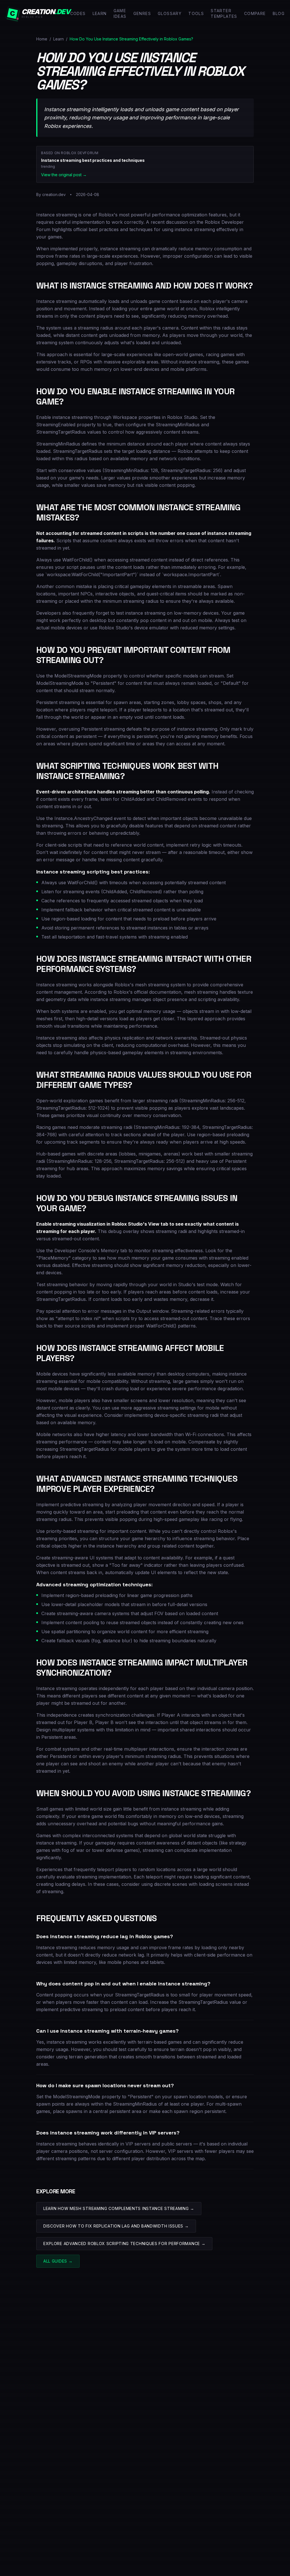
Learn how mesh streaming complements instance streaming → (119, 2208)
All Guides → (58, 2261)
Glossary (170, 13)
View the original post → (64, 175)
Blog (279, 13)
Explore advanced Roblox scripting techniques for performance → (124, 2243)
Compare (255, 13)
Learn (100, 13)
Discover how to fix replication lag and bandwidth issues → (116, 2226)
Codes (78, 13)
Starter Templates (224, 13)
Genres (142, 13)
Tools (196, 13)
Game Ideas (120, 13)
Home (42, 39)
